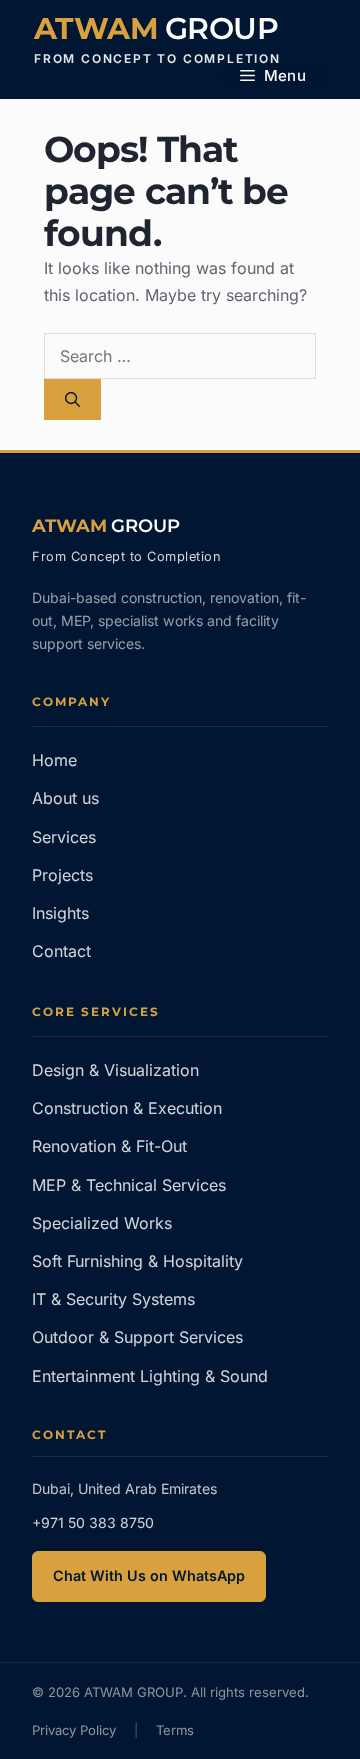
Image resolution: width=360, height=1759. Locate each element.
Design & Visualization (115, 1070)
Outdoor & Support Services (137, 1337)
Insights (60, 913)
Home (54, 760)
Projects (62, 875)
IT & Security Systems (113, 1299)
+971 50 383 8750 (93, 1522)
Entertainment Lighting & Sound (150, 1376)
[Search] (72, 399)
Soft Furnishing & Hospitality (137, 1261)
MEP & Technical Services (129, 1185)
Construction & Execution (127, 1108)
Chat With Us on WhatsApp (149, 1575)
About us (65, 798)
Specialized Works (102, 1223)
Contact (61, 951)
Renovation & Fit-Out (109, 1146)
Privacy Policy (74, 1730)
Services (64, 837)
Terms (175, 1730)
